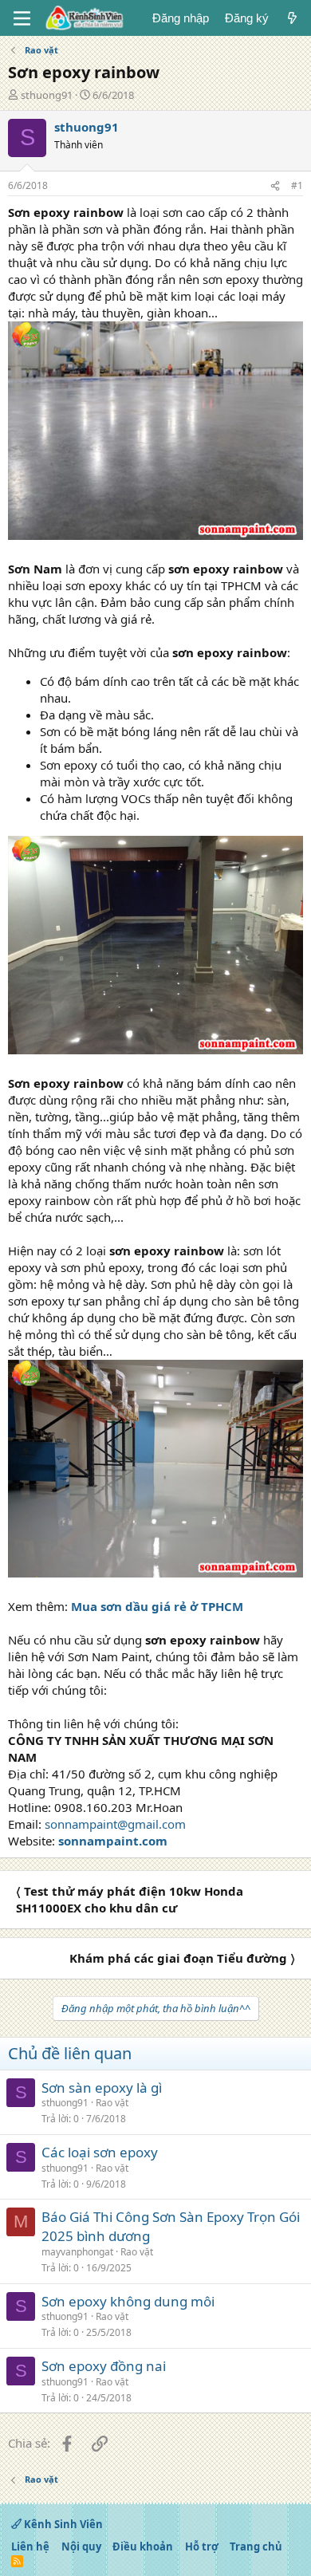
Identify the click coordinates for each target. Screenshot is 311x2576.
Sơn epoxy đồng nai (104, 2366)
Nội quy (81, 2546)
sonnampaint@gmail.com (115, 1824)
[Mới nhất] (292, 18)
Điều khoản (143, 2546)
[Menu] (22, 18)
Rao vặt (112, 2103)
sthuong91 (47, 95)
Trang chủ (256, 2546)
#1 (297, 185)
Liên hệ (30, 2546)
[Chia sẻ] (275, 186)
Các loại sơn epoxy (100, 2152)
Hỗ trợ (202, 2546)
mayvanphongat (77, 2252)
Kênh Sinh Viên (62, 2524)
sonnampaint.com (113, 1841)
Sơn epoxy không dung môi (128, 2301)
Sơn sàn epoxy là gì (102, 2088)
